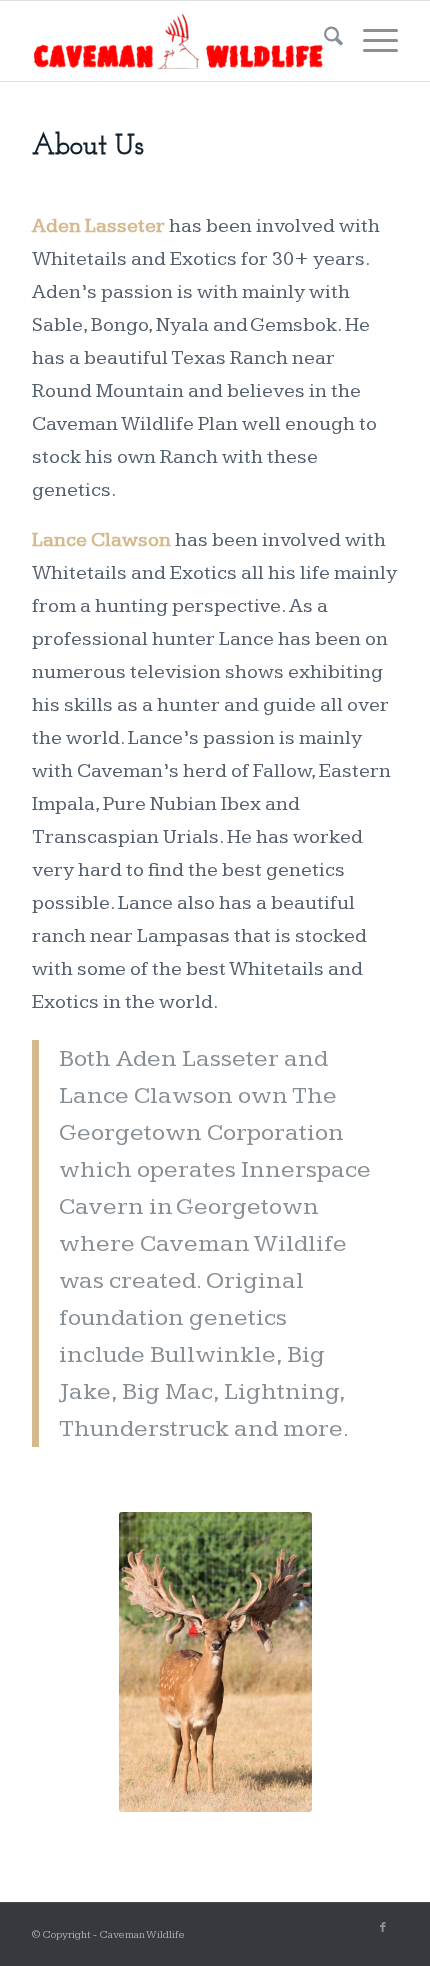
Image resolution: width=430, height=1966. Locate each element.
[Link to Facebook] (383, 1928)
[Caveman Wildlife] (178, 41)
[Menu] (370, 41)
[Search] (323, 41)
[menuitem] (323, 41)
